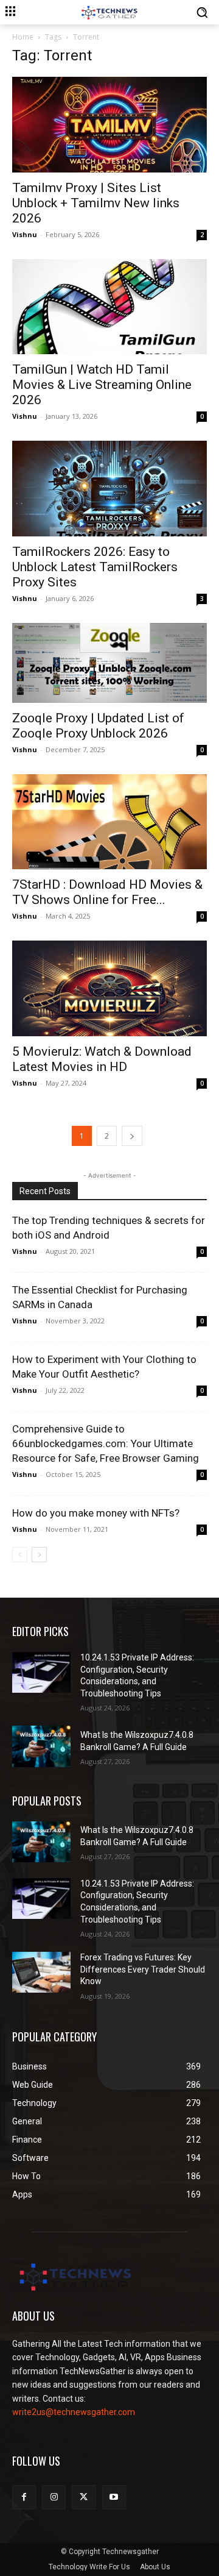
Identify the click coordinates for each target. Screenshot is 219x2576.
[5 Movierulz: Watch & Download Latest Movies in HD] (109, 988)
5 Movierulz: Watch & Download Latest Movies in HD (102, 1059)
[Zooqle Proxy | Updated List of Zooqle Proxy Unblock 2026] (109, 663)
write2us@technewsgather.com (74, 2412)
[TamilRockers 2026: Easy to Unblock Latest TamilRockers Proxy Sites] (109, 489)
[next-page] (132, 1136)
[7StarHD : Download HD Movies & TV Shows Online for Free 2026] (109, 822)
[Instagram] (54, 2497)
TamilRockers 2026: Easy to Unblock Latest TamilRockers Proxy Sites (95, 567)
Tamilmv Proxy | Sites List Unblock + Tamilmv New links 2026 (96, 203)
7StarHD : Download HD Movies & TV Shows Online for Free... (107, 892)
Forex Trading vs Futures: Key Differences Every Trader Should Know (143, 1969)
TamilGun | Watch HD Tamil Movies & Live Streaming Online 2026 (102, 385)
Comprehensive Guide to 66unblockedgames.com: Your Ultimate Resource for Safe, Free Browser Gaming (106, 1443)
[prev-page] (20, 1555)
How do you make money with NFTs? (96, 1513)
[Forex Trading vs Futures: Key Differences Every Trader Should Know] (41, 1972)
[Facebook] (24, 2497)
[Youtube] (114, 2497)
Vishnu (25, 234)
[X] (84, 2497)
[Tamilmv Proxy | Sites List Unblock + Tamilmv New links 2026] (109, 125)
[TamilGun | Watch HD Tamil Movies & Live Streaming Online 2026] (109, 307)
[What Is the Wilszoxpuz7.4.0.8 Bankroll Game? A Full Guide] (41, 1746)
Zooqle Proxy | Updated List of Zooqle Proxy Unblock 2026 (98, 726)
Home (23, 37)
